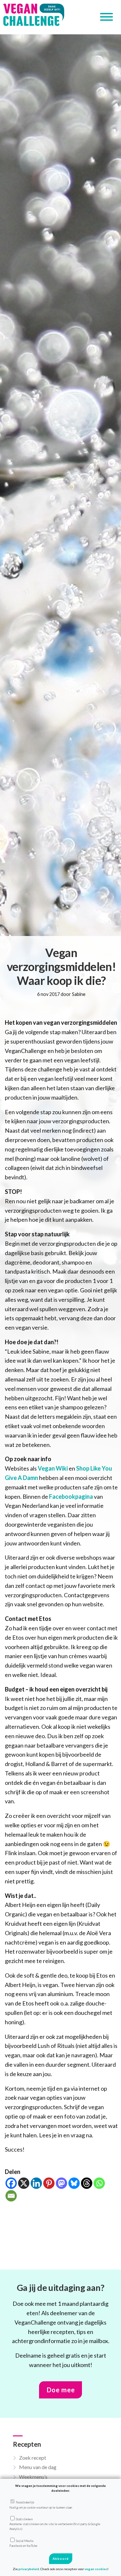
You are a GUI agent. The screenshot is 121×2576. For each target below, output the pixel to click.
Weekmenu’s (33, 2477)
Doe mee (61, 2390)
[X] (24, 2183)
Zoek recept (33, 2458)
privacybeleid (29, 2569)
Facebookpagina (71, 1496)
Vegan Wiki (53, 1468)
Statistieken (55, 2524)
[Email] (11, 2196)
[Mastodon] (61, 2183)
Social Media (23, 2543)
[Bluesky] (74, 2183)
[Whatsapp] (99, 2183)
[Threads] (87, 2183)
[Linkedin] (36, 2183)
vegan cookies (96, 2569)
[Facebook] (11, 2183)
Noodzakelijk (41, 2505)
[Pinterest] (49, 2183)
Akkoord (61, 2559)
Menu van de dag (38, 2467)
